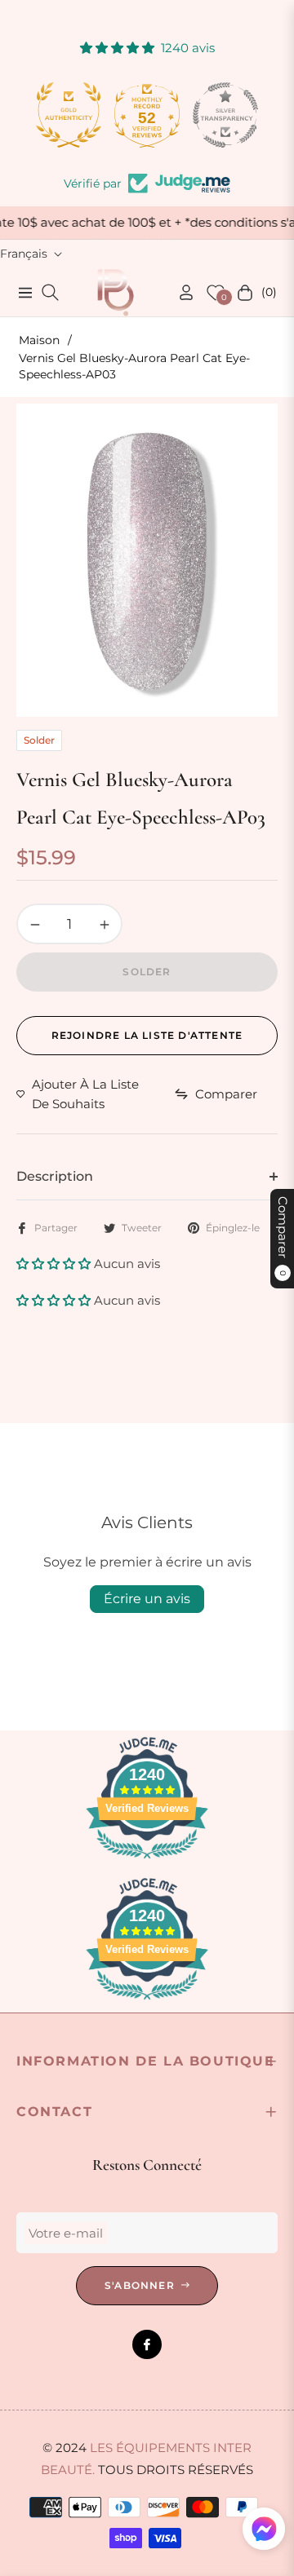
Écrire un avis (147, 1599)
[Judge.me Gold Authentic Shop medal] (69, 115)
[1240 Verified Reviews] (147, 1861)
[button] (55, 1264)
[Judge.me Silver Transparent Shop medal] (225, 115)
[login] (180, 292)
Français (24, 254)
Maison (39, 340)
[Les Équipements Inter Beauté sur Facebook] (147, 2344)
